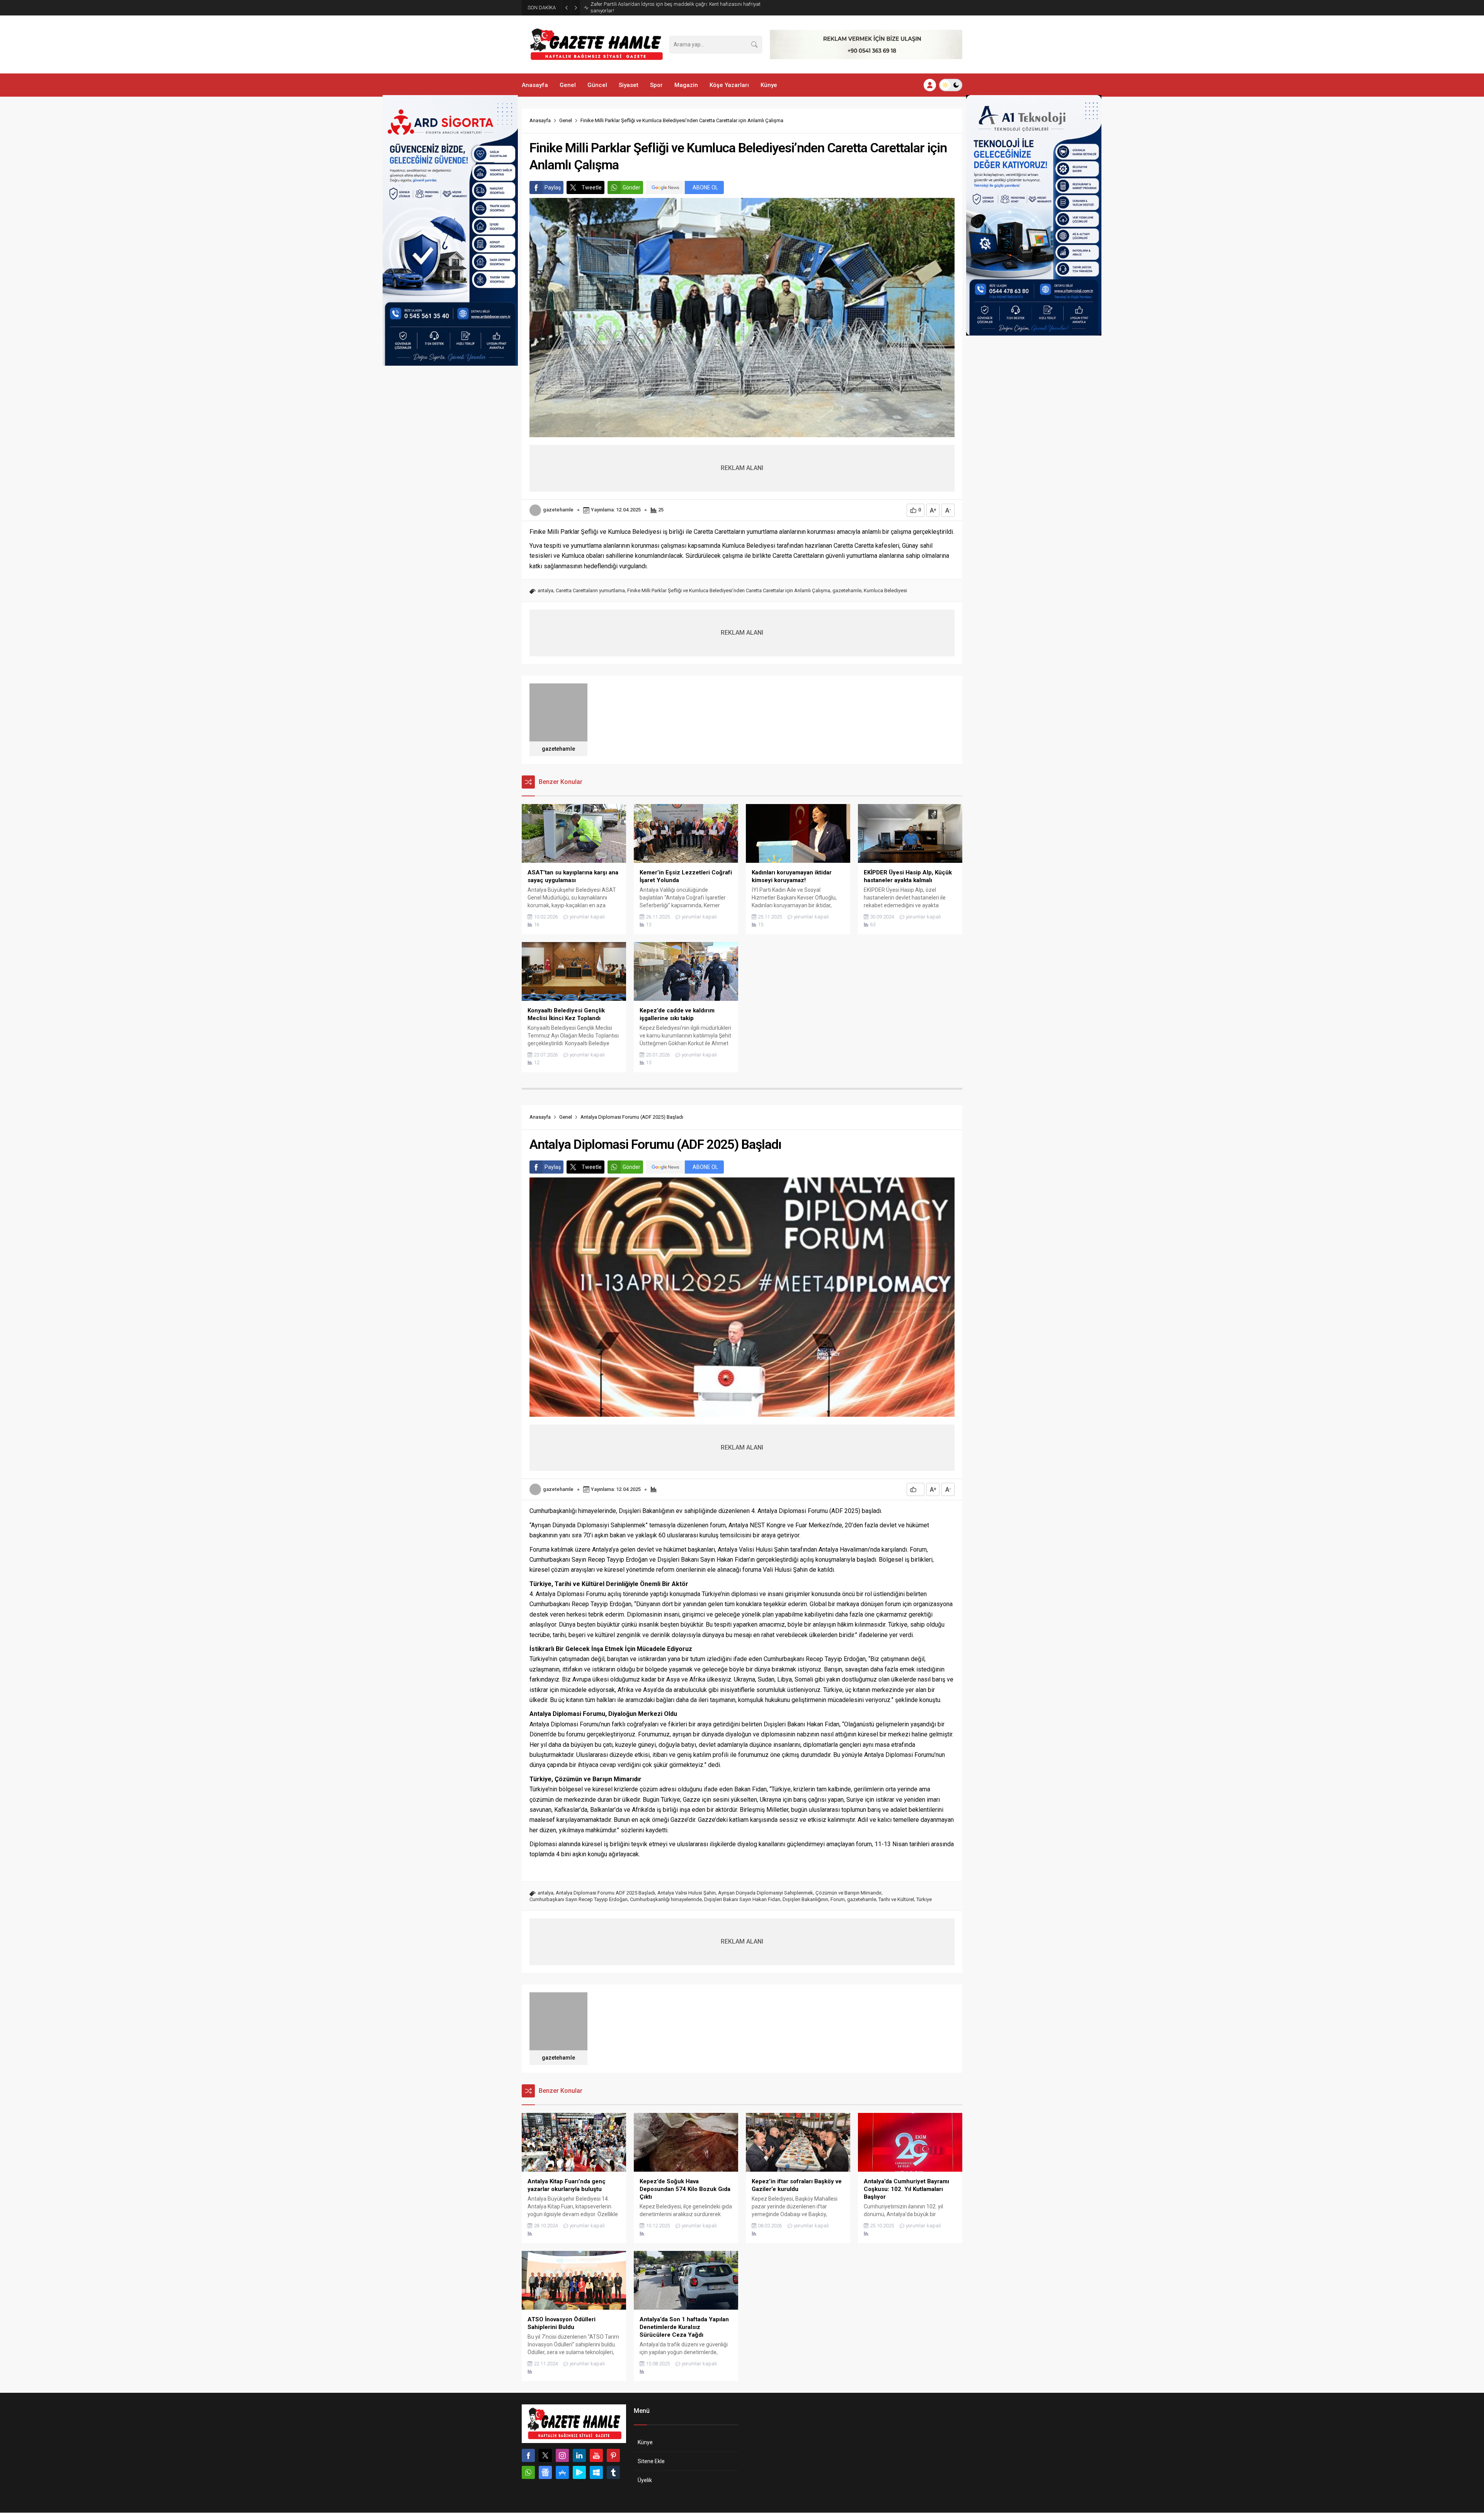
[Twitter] (545, 2455)
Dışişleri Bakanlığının (805, 1899)
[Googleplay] (579, 2472)
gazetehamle (558, 510)
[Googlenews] (545, 2472)
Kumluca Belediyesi (885, 590)
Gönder (631, 187)
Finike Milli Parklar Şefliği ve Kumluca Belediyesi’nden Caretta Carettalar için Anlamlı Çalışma (729, 590)
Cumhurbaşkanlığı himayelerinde (666, 1899)
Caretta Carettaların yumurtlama (590, 590)
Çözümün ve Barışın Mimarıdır (848, 1893)
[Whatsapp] (528, 2472)
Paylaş (553, 187)
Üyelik (645, 2480)
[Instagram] (562, 2455)
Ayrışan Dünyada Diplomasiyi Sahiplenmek (766, 1893)
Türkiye (924, 1899)
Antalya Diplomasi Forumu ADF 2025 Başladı (605, 1893)
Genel (566, 120)
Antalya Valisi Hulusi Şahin (687, 1893)
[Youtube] (596, 2455)
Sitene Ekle (651, 2461)
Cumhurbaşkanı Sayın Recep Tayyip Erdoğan (579, 1899)
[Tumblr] (613, 2472)
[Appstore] (562, 2472)
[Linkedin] (579, 2455)
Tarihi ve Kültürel (896, 1899)
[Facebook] (528, 2455)
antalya (545, 590)
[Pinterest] (613, 2455)
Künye (645, 2442)
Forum (838, 1899)
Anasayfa (540, 120)
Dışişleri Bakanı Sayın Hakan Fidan (742, 1899)
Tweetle (592, 187)
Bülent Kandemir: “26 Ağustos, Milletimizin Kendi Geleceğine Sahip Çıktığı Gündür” (670, 7)
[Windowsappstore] (596, 2472)
